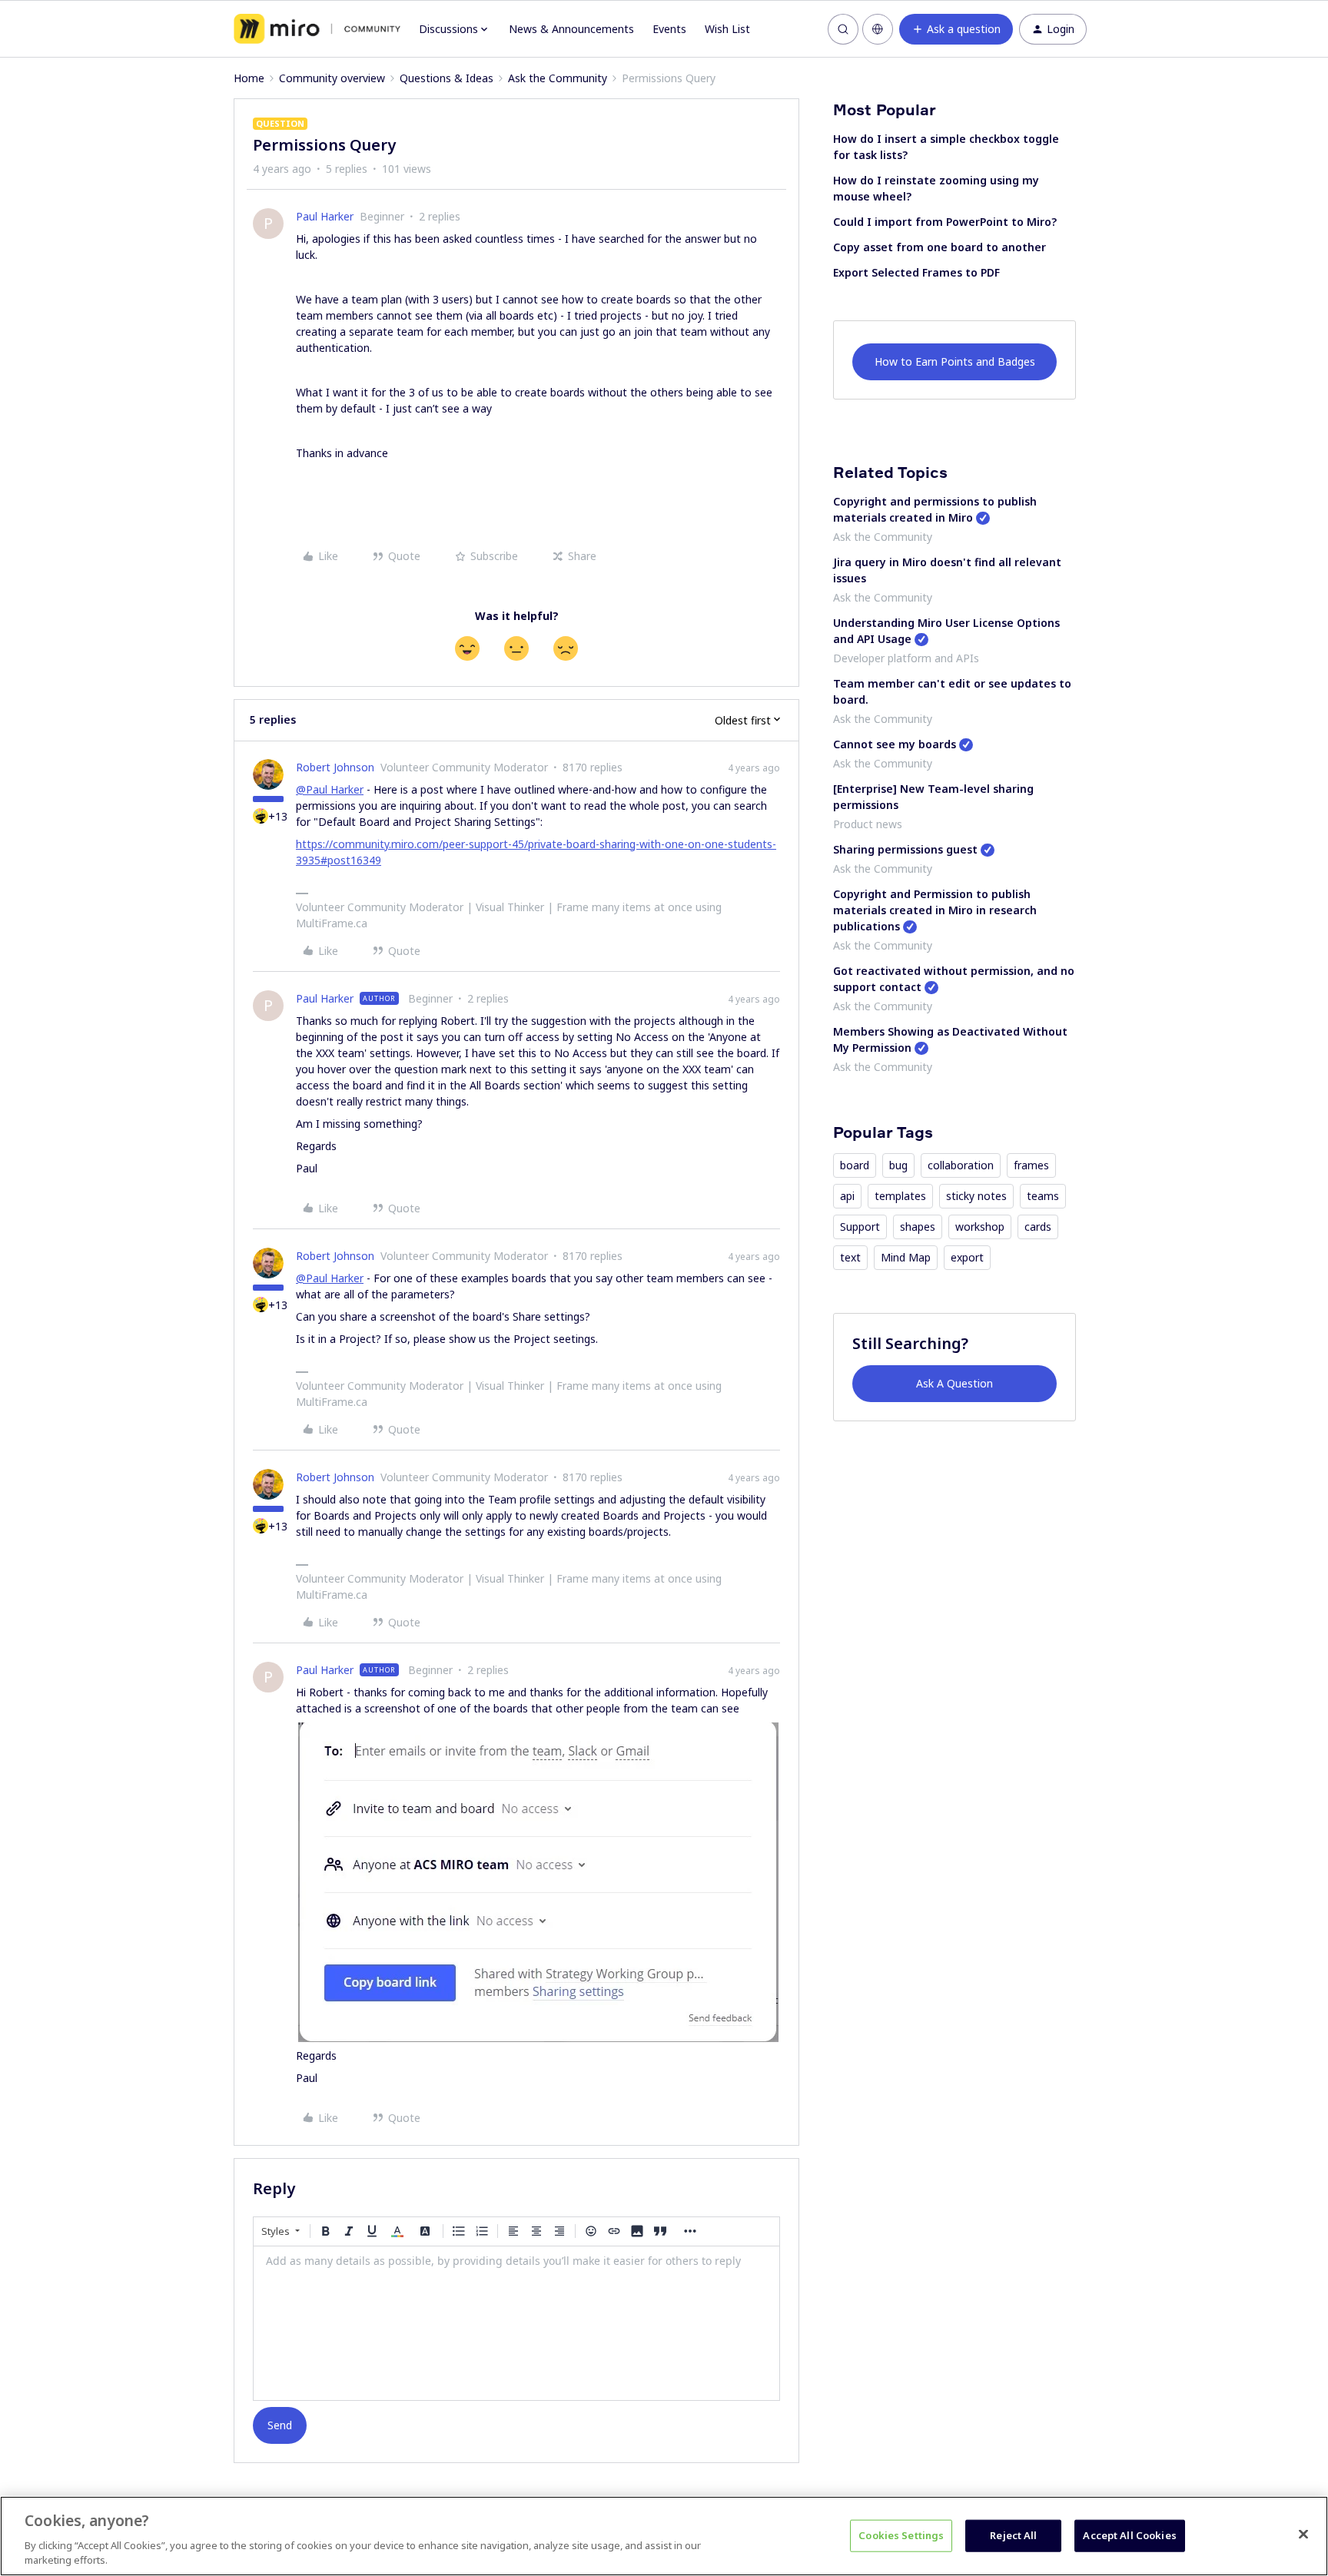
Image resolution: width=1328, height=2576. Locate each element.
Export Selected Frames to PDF (916, 272)
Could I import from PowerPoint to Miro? (945, 222)
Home (249, 78)
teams (1043, 1196)
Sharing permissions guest (905, 849)
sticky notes (976, 1196)
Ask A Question (954, 1383)
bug (898, 1165)
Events (669, 29)
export (967, 1257)
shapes (918, 1227)
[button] (956, 29)
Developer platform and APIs (906, 658)
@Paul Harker (330, 789)
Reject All (1013, 2535)
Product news (868, 824)
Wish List (727, 29)
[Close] (1303, 2535)
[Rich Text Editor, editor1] (516, 2323)
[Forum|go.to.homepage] (317, 29)
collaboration (961, 1165)
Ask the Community (558, 78)
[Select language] (878, 29)
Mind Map (906, 1257)
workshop (980, 1227)
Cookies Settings (901, 2535)
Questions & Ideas (447, 78)
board (855, 1165)
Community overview (332, 78)
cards (1038, 1227)
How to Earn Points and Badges (955, 361)
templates (900, 1196)
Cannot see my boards (895, 744)
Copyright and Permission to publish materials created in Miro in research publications (935, 910)
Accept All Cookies (1129, 2535)
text (850, 1257)
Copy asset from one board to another (940, 247)
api (847, 1196)
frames (1031, 1165)
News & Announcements (571, 29)
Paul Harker (325, 216)
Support (860, 1227)
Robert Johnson (335, 767)
